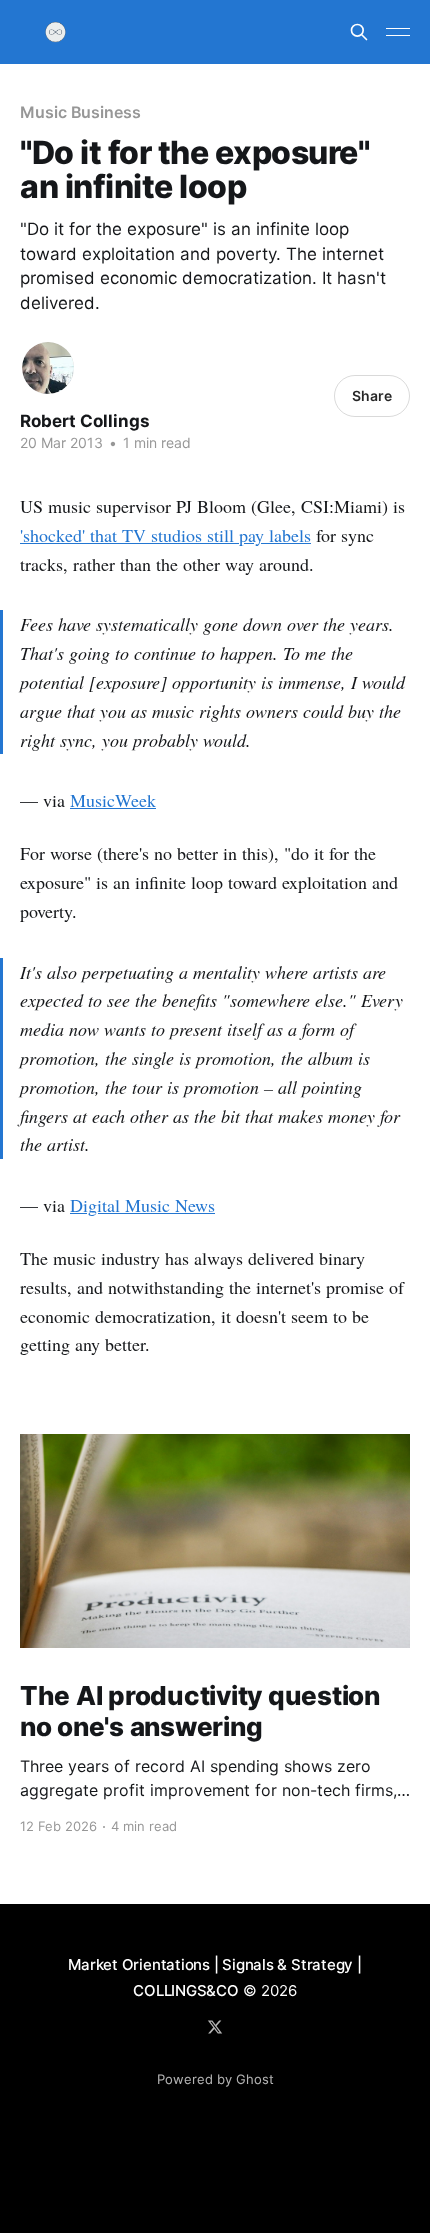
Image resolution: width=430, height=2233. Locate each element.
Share (372, 395)
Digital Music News (142, 1205)
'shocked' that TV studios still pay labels (165, 535)
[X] (215, 2027)
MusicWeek (113, 800)
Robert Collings (85, 421)
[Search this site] (359, 32)
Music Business (80, 112)
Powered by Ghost (215, 2079)
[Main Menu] (398, 32)
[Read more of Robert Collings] (48, 368)
